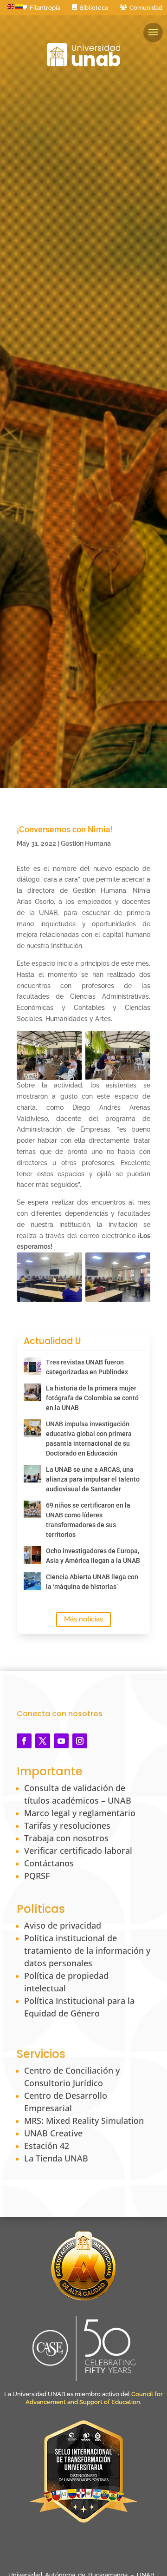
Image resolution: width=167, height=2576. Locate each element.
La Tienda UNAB (56, 2158)
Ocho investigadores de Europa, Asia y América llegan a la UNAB (93, 1556)
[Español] (19, 6)
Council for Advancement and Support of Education (94, 2398)
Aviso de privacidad (63, 1925)
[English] (11, 6)
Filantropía (45, 8)
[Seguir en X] (43, 1741)
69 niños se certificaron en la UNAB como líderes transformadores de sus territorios (88, 1520)
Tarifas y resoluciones (67, 1825)
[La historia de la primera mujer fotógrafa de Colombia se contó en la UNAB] (32, 1392)
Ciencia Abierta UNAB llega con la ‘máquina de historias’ (92, 1582)
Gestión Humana (86, 843)
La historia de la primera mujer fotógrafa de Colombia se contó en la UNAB (92, 1398)
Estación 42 (47, 2146)
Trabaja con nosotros (66, 1838)
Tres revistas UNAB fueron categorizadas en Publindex (87, 1367)
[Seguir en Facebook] (24, 1741)
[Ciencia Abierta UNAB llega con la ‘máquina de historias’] (32, 1581)
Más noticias (83, 1619)
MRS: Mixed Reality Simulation (84, 2121)
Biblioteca (94, 8)
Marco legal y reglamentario (80, 1813)
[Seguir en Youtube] (61, 1741)
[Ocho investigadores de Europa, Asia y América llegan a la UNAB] (32, 1555)
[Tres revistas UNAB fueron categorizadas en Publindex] (32, 1366)
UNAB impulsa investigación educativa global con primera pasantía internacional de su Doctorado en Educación (89, 1439)
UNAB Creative (53, 2133)
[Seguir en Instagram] (80, 1741)
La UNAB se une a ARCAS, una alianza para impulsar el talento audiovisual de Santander (93, 1479)
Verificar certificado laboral (78, 1851)
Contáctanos (49, 1863)
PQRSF (37, 1876)
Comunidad (146, 8)
